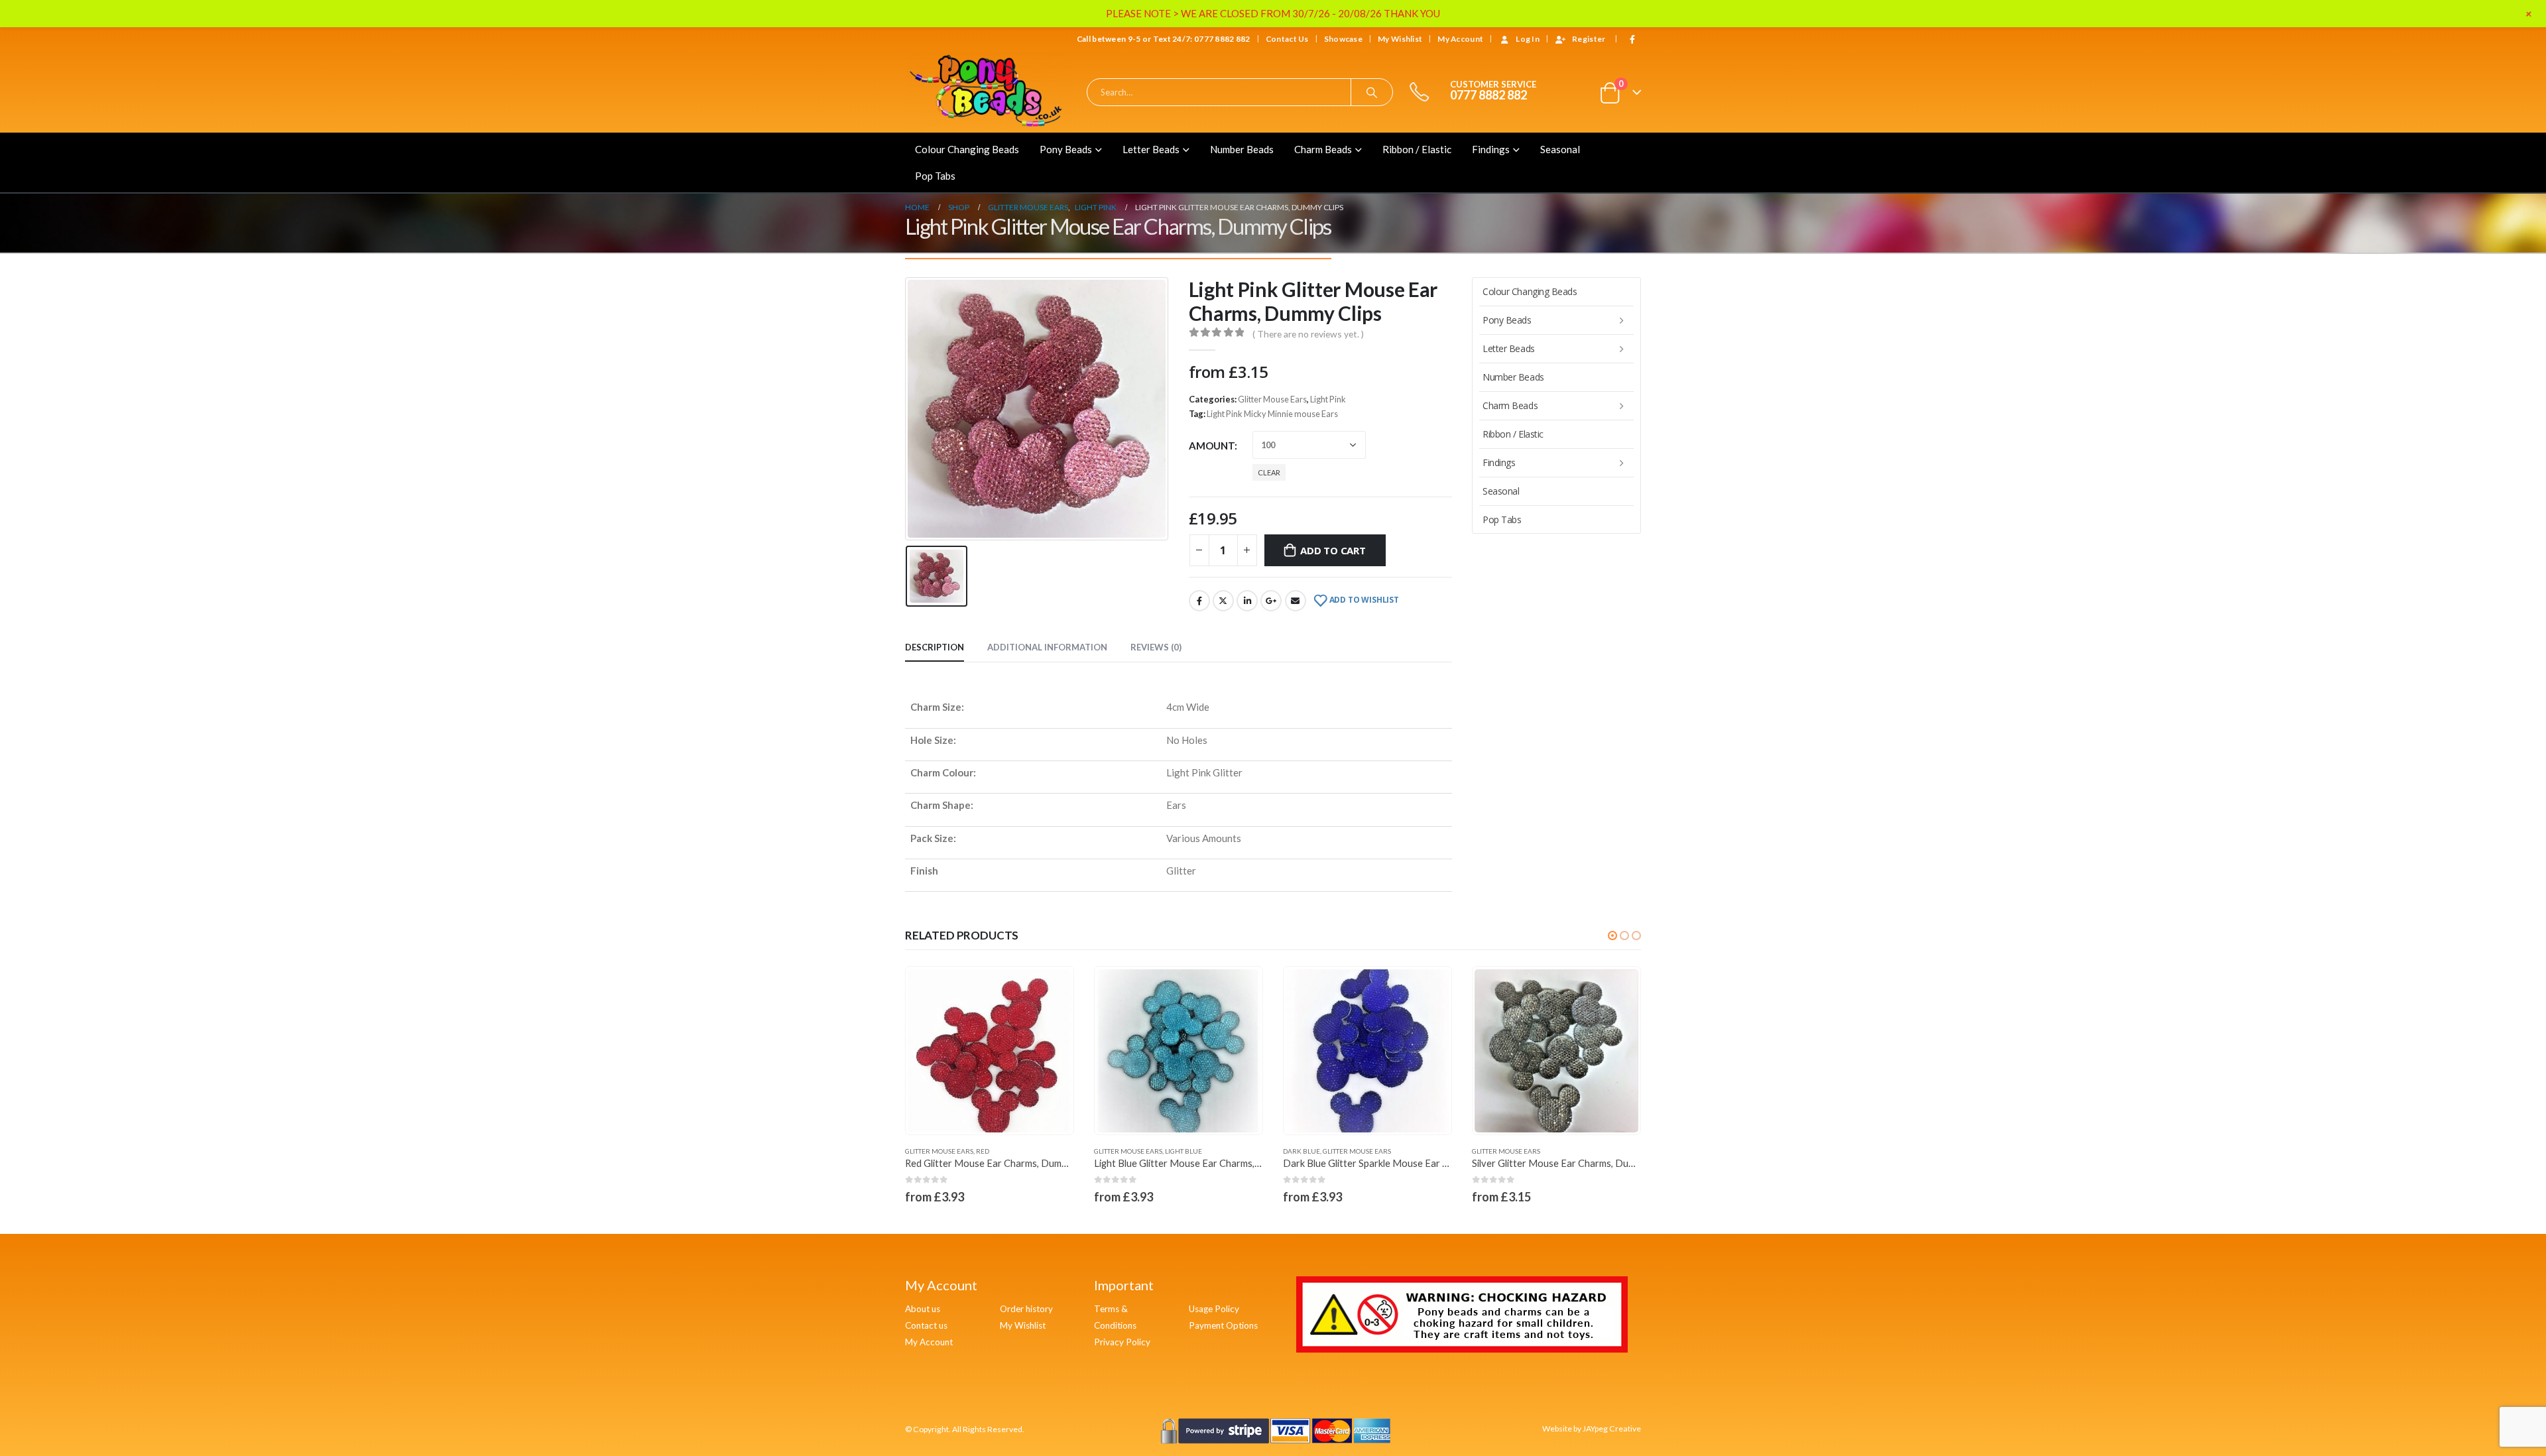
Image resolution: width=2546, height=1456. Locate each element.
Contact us (926, 1325)
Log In (1528, 39)
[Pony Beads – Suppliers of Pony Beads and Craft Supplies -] (988, 92)
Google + (1271, 601)
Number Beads (1242, 149)
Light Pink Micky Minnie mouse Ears (1272, 414)
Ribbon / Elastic (1417, 149)
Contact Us (1287, 39)
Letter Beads (1151, 149)
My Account (929, 1342)
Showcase (1343, 39)
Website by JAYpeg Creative (1592, 1428)
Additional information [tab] (1047, 647)
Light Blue (995, 1151)
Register (1589, 39)
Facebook (1199, 601)
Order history (1026, 1309)
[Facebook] (1632, 39)
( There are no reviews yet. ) (1308, 334)
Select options (1052, 989)
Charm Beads (1323, 149)
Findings (1491, 149)
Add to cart (1333, 550)
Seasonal (1560, 149)
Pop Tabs (935, 176)
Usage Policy (1214, 1309)
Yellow (1556, 1151)
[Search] (1372, 92)
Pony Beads (1066, 149)
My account (1460, 39)
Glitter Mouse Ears (1272, 399)
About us (923, 1309)
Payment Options (1223, 1325)
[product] (990, 1051)
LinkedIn (1247, 601)
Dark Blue (1113, 1151)
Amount (1212, 446)
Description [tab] (935, 647)
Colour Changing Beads (967, 149)
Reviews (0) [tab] (1156, 647)
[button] (1612, 936)
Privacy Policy (1122, 1342)
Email (1296, 601)
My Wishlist (1400, 39)
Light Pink (1328, 399)
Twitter (1223, 601)
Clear (1269, 472)
